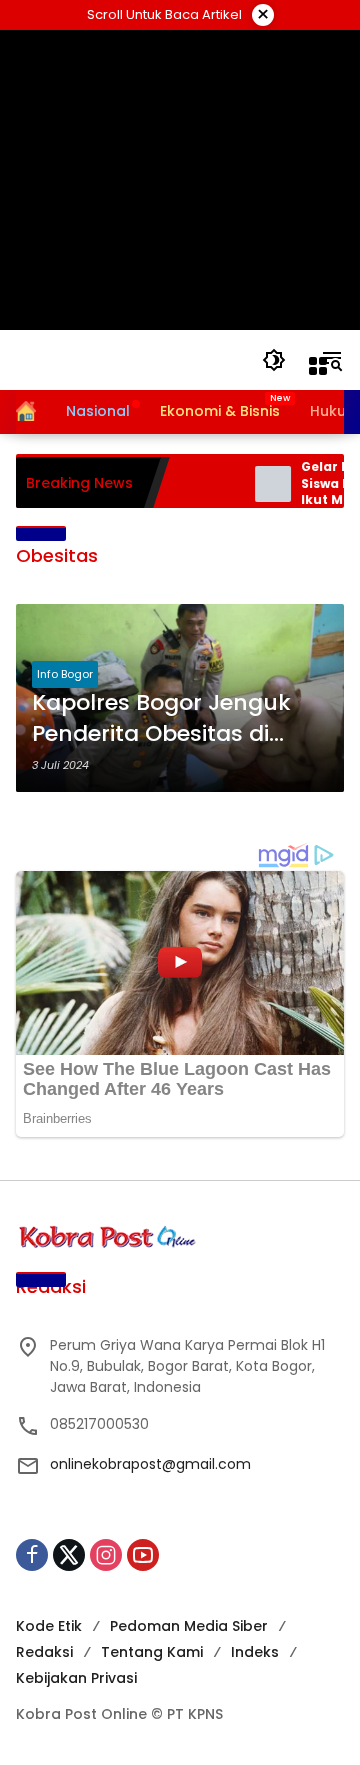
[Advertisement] (180, 180)
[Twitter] (69, 1555)
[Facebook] (32, 1555)
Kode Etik (49, 1626)
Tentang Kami (152, 1652)
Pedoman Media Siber (189, 1626)
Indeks (255, 1652)
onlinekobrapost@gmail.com (150, 1464)
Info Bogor (65, 674)
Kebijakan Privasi (76, 1678)
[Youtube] (143, 1555)
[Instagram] (106, 1555)
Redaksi (44, 1652)
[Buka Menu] (318, 366)
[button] (274, 360)
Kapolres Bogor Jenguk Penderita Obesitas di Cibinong (161, 719)
